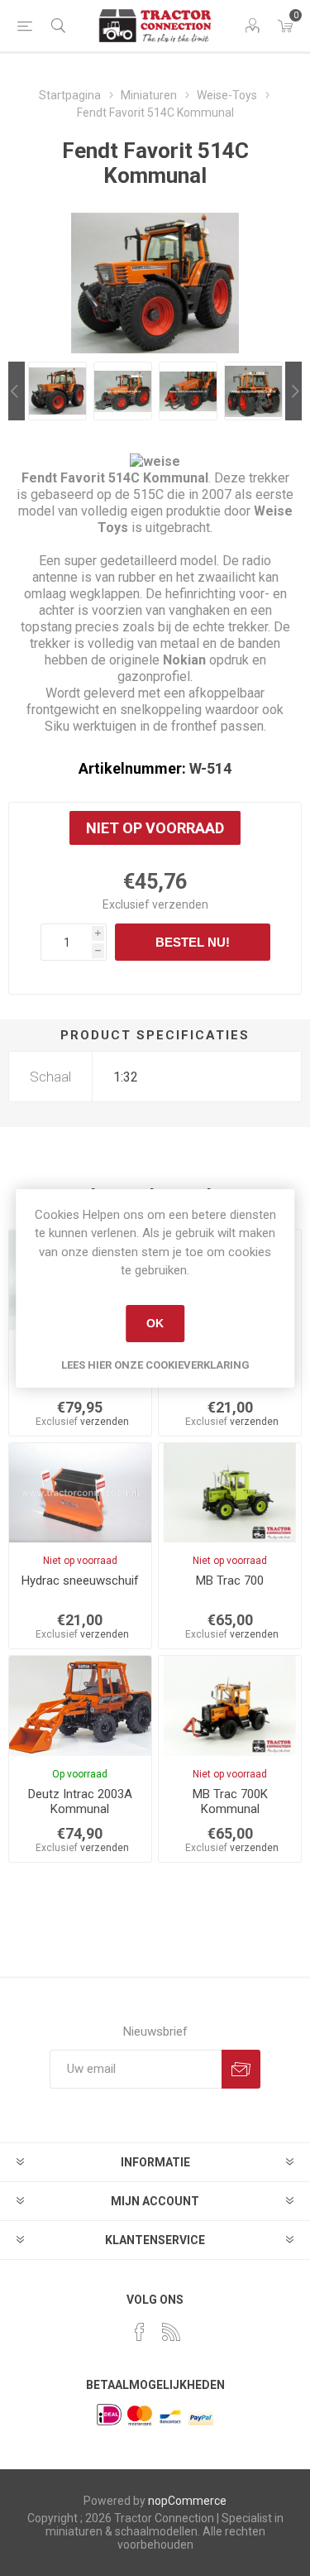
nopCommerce (187, 2501)
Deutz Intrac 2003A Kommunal (80, 1801)
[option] (57, 391)
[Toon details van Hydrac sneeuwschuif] (80, 1493)
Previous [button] (17, 391)
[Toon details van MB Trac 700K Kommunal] (230, 1705)
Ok (155, 1323)
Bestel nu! (193, 942)
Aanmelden (241, 2069)
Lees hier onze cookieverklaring (155, 1365)
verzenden (180, 904)
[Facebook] (140, 2332)
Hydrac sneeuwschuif (80, 1581)
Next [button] (293, 391)
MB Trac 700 (230, 1581)
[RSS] (171, 2332)
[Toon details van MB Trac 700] (230, 1493)
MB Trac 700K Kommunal (230, 1801)
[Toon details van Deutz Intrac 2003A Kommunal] (80, 1705)
